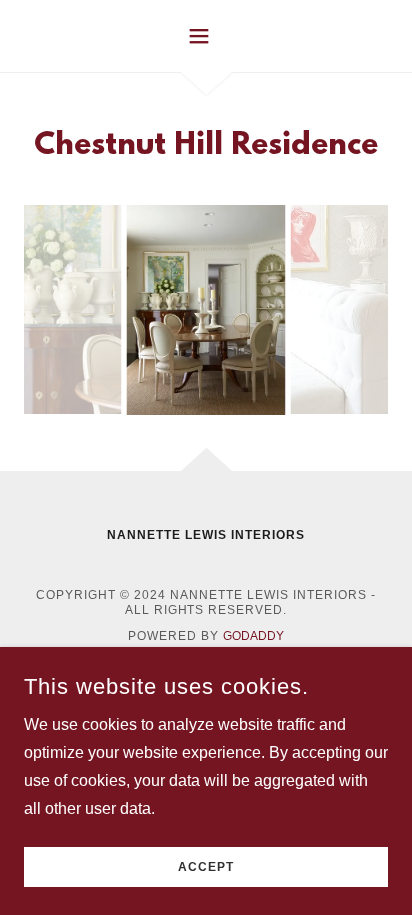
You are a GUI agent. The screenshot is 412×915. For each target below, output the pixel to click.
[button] (206, 36)
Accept (206, 867)
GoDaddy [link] (253, 636)
